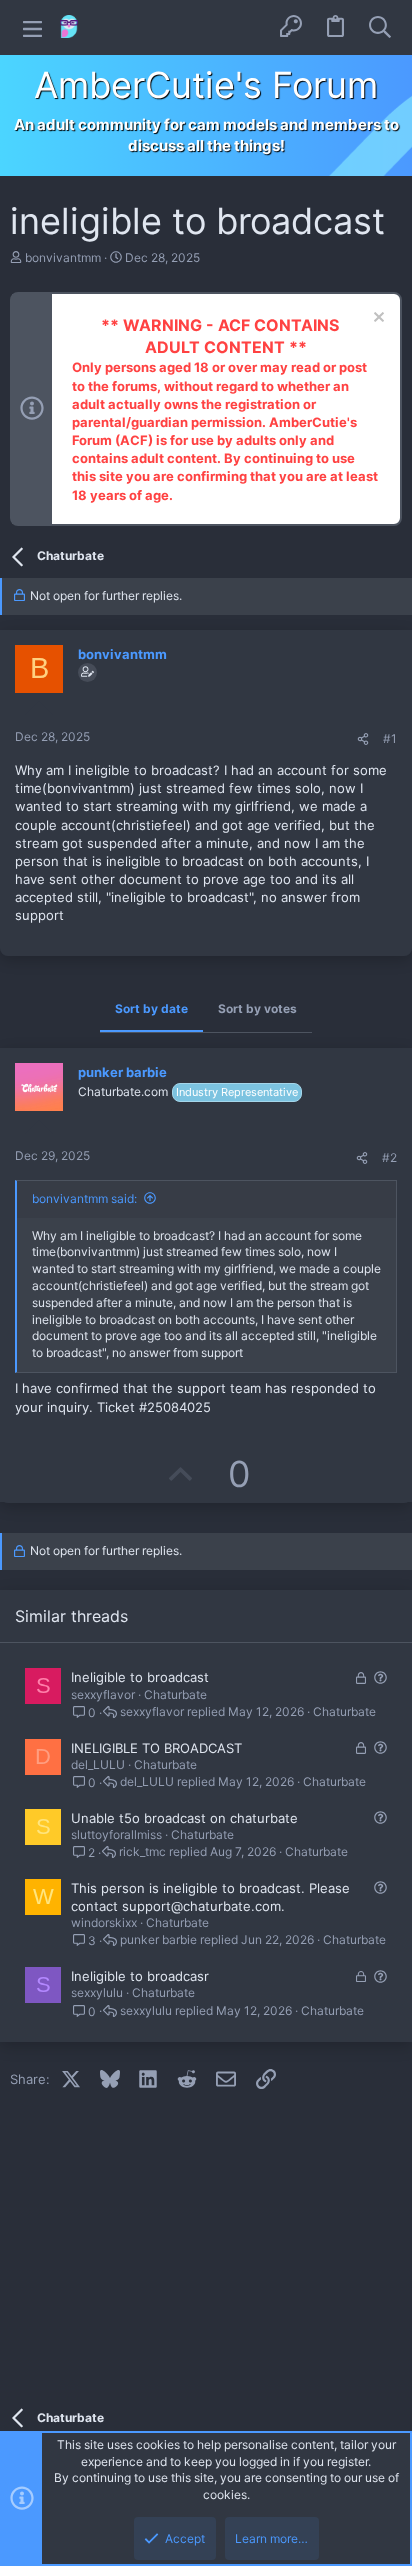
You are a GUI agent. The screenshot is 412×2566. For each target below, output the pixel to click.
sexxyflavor (103, 1694)
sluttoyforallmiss (116, 1834)
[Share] (363, 739)
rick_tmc (142, 1852)
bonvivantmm (63, 257)
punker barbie (158, 1940)
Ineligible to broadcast (140, 1677)
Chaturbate (175, 1694)
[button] (32, 27)
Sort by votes (257, 1008)
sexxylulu (97, 1992)
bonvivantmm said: (84, 1198)
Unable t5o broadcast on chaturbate (184, 1818)
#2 (389, 1157)
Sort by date (151, 1008)
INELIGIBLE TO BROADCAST (156, 1748)
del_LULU (98, 1764)
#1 (390, 738)
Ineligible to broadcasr (140, 1976)
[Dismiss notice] (376, 319)
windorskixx (104, 1922)
